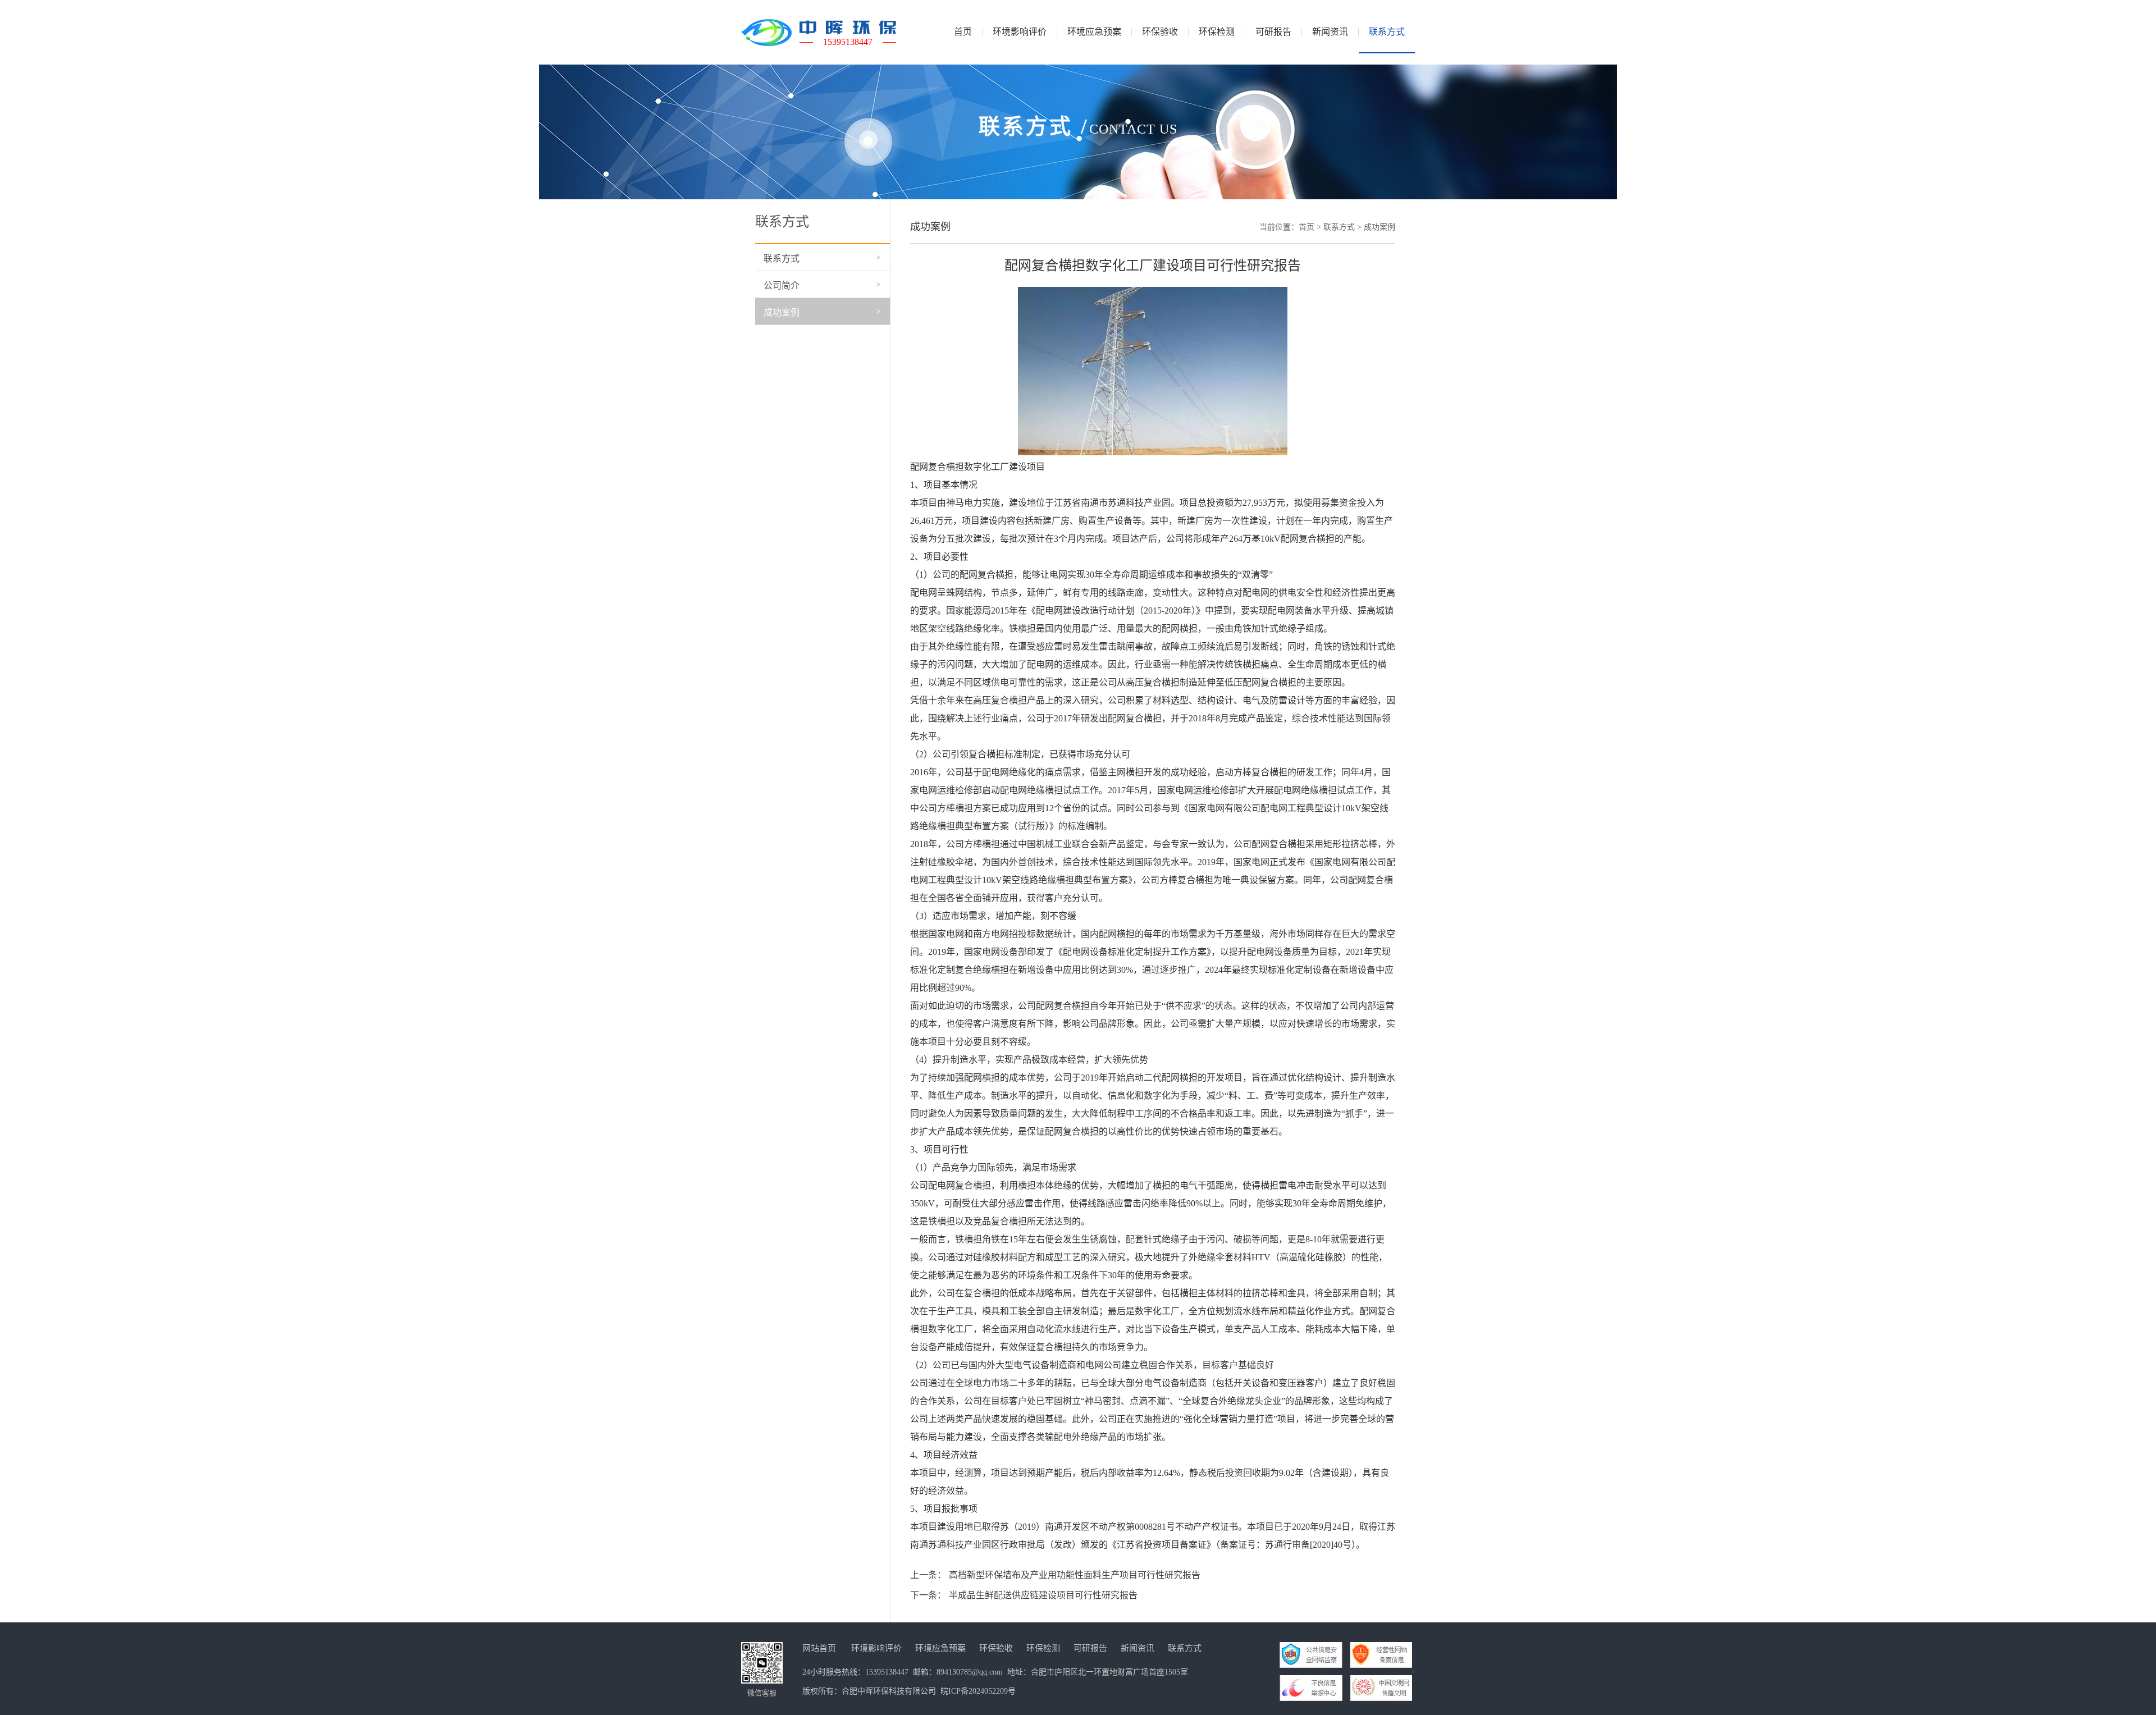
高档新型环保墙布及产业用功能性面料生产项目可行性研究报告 (1075, 1575)
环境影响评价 (876, 1648)
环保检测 (1043, 1648)
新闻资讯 (1138, 1648)
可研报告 (1090, 1648)
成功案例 (782, 312)
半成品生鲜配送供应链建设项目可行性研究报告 (1043, 1595)
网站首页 (819, 1648)
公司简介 (782, 285)
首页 (1307, 227)
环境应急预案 (940, 1648)
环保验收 (996, 1648)
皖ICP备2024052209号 (978, 1691)
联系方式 (782, 259)
